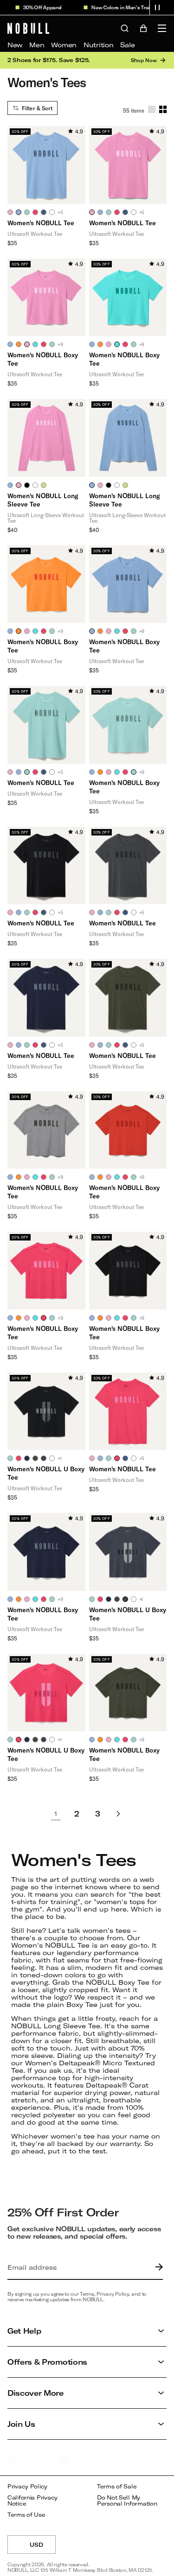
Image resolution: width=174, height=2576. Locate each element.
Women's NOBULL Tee (41, 223)
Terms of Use (26, 2515)
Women (64, 45)
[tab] (10, 212)
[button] (157, 7)
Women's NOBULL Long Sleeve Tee (43, 500)
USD (43, 2548)
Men (37, 45)
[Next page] (118, 1814)
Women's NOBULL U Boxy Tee (46, 1473)
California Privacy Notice (32, 2501)
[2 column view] (163, 109)
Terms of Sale (117, 2486)
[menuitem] (15, 45)
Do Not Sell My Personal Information (127, 2501)
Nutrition (98, 45)
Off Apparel (39, 7)
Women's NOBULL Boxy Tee (43, 359)
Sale (127, 45)
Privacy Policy (27, 2486)
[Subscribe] (157, 2267)
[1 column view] (152, 109)
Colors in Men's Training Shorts (131, 7)
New (15, 45)
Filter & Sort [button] (37, 108)
